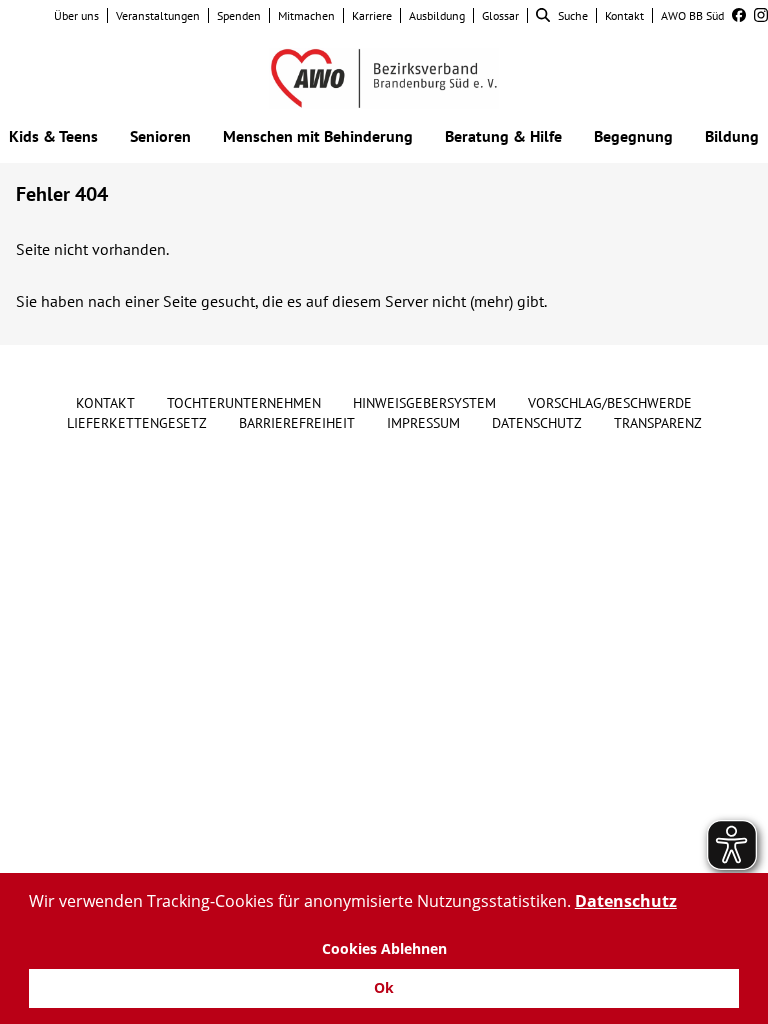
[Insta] (757, 15)
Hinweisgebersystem (424, 403)
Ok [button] (384, 987)
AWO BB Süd (692, 15)
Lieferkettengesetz (137, 423)
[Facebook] (735, 15)
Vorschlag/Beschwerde (610, 403)
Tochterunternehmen (244, 403)
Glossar (500, 15)
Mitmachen (306, 15)
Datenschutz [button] (626, 901)
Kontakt (624, 15)
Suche (573, 15)
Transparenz (658, 423)
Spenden (239, 15)
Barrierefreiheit (297, 423)
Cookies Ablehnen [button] (384, 948)
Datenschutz (537, 423)
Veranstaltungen (158, 15)
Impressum (423, 423)
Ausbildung (437, 15)
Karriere (372, 15)
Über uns (76, 15)
